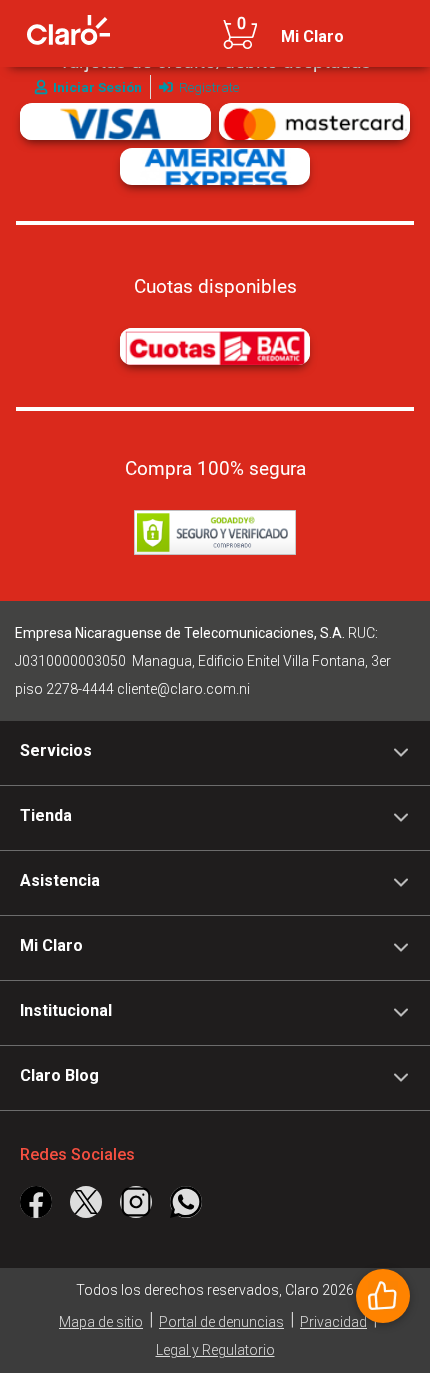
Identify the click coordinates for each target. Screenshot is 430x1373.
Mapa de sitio (101, 1322)
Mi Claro (312, 36)
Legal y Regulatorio (215, 1350)
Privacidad (333, 1322)
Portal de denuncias (221, 1322)
